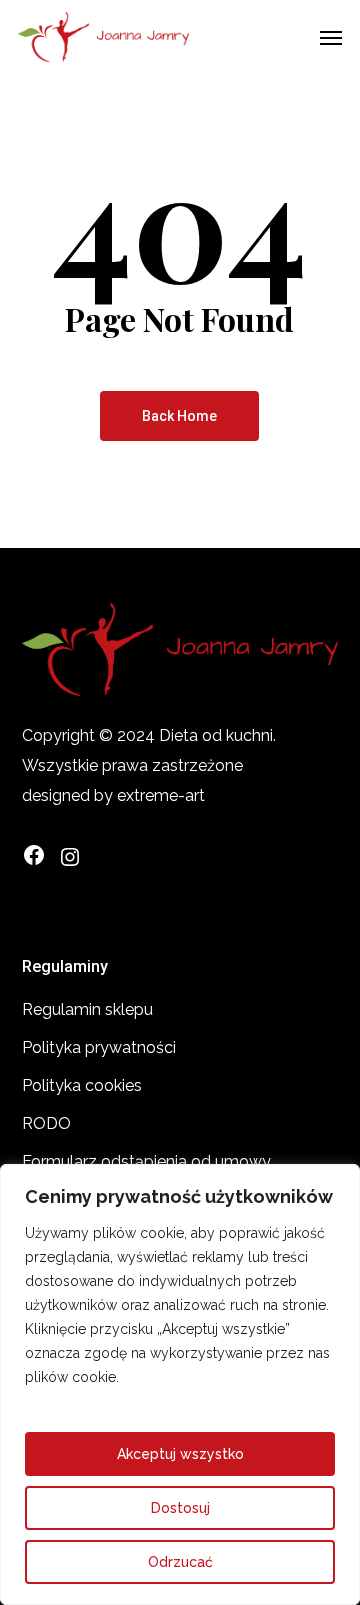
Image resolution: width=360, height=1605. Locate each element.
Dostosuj (180, 1508)
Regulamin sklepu (87, 1009)
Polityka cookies (82, 1085)
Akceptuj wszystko (180, 1454)
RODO (46, 1123)
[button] (331, 37)
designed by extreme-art (113, 795)
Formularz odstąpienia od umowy (146, 1161)
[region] (180, 1384)
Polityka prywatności (99, 1047)
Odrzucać (180, 1562)
